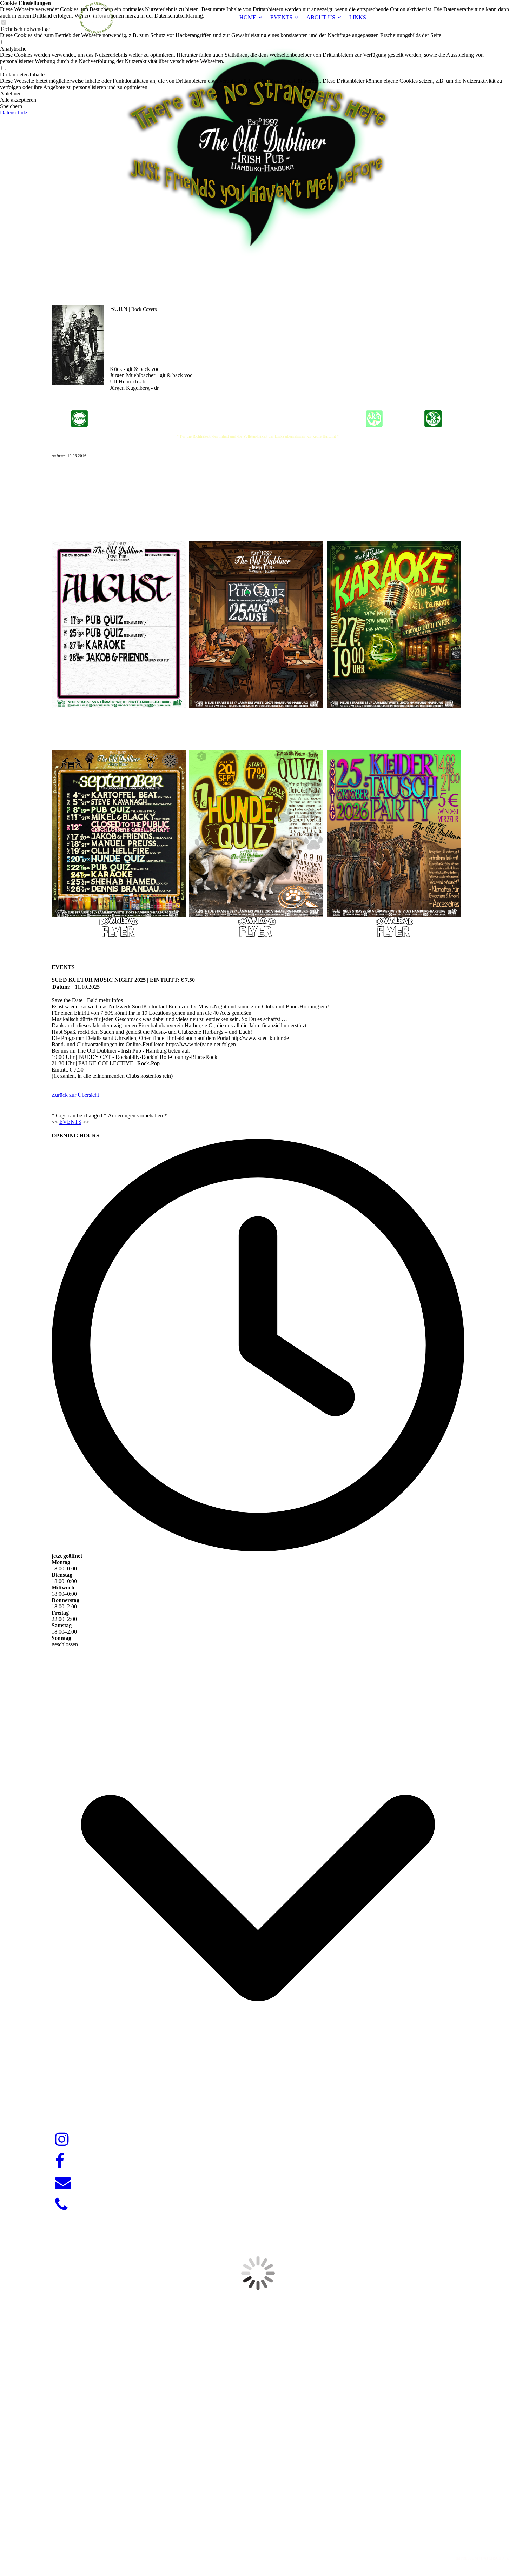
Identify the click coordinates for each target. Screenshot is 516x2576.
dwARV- (259, 2546)
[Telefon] (61, 2205)
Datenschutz (14, 112)
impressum (467, 2558)
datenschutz (495, 2558)
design (272, 2546)
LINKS (358, 17)
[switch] (4, 42)
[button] (258, 94)
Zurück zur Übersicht (75, 1095)
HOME (248, 17)
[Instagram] (62, 2140)
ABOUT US (321, 17)
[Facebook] (60, 2161)
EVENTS (281, 17)
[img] (95, 18)
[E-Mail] (63, 2183)
